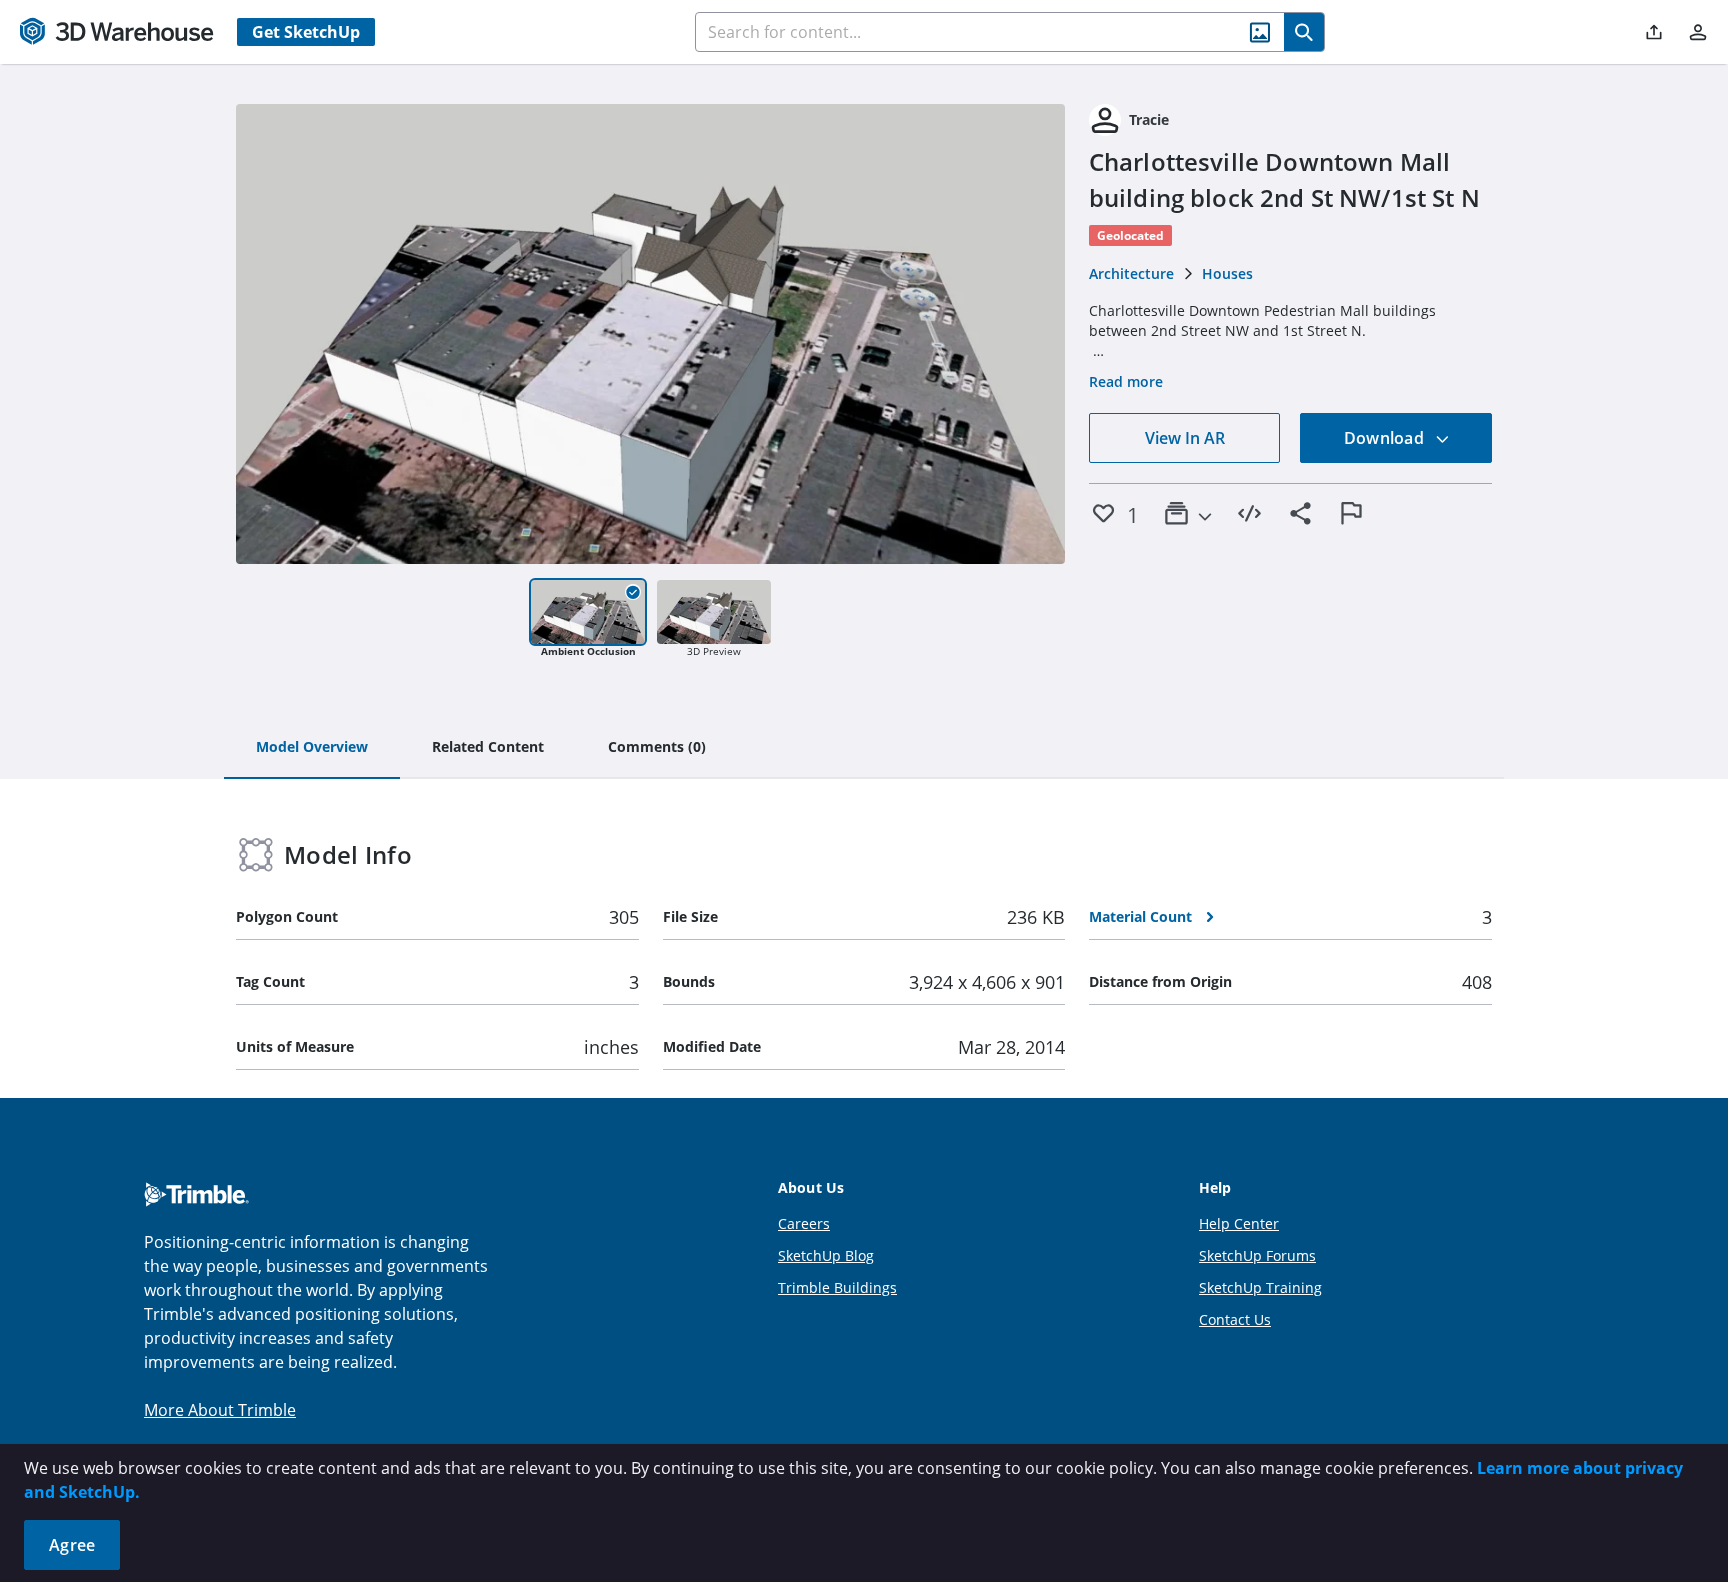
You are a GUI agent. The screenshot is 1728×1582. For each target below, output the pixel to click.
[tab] (312, 748)
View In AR (1185, 438)
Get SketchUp (306, 32)
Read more (1126, 381)
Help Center (1239, 1223)
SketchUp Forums (1257, 1255)
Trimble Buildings (837, 1287)
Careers (804, 1223)
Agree (72, 1545)
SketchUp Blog (826, 1255)
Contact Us (1235, 1319)
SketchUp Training (1260, 1287)
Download (1386, 438)
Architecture (1131, 273)
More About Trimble (220, 1410)
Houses (1227, 273)
